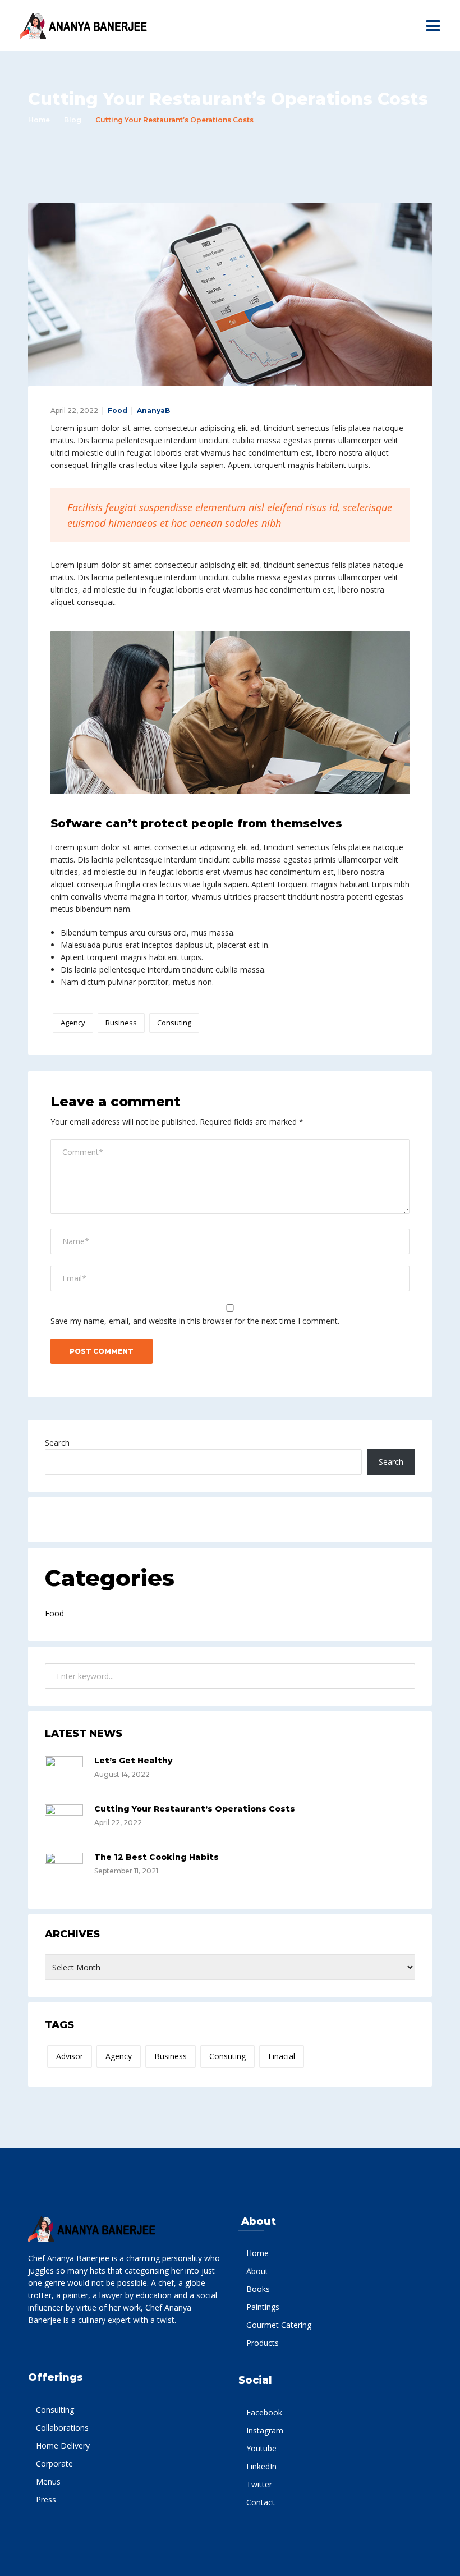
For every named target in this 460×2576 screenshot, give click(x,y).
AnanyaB (153, 411)
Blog (73, 120)
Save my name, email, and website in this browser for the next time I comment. (195, 1321)
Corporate (54, 2463)
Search (57, 1443)
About (257, 2271)
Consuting (174, 1023)
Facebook (264, 2412)
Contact (261, 2502)
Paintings (263, 2307)
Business (121, 1023)
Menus (48, 2481)
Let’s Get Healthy (134, 1761)
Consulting (55, 2410)
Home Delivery (63, 2446)
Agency (73, 1023)
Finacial (282, 2056)
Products (263, 2343)
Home (39, 120)
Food (118, 411)
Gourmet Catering (279, 2325)
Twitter (259, 2484)
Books (258, 2289)
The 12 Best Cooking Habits (157, 1857)
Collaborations (62, 2428)
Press (46, 2499)
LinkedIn (261, 2466)
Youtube (261, 2448)
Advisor (70, 2056)
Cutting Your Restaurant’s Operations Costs (195, 1809)
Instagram (265, 2430)
